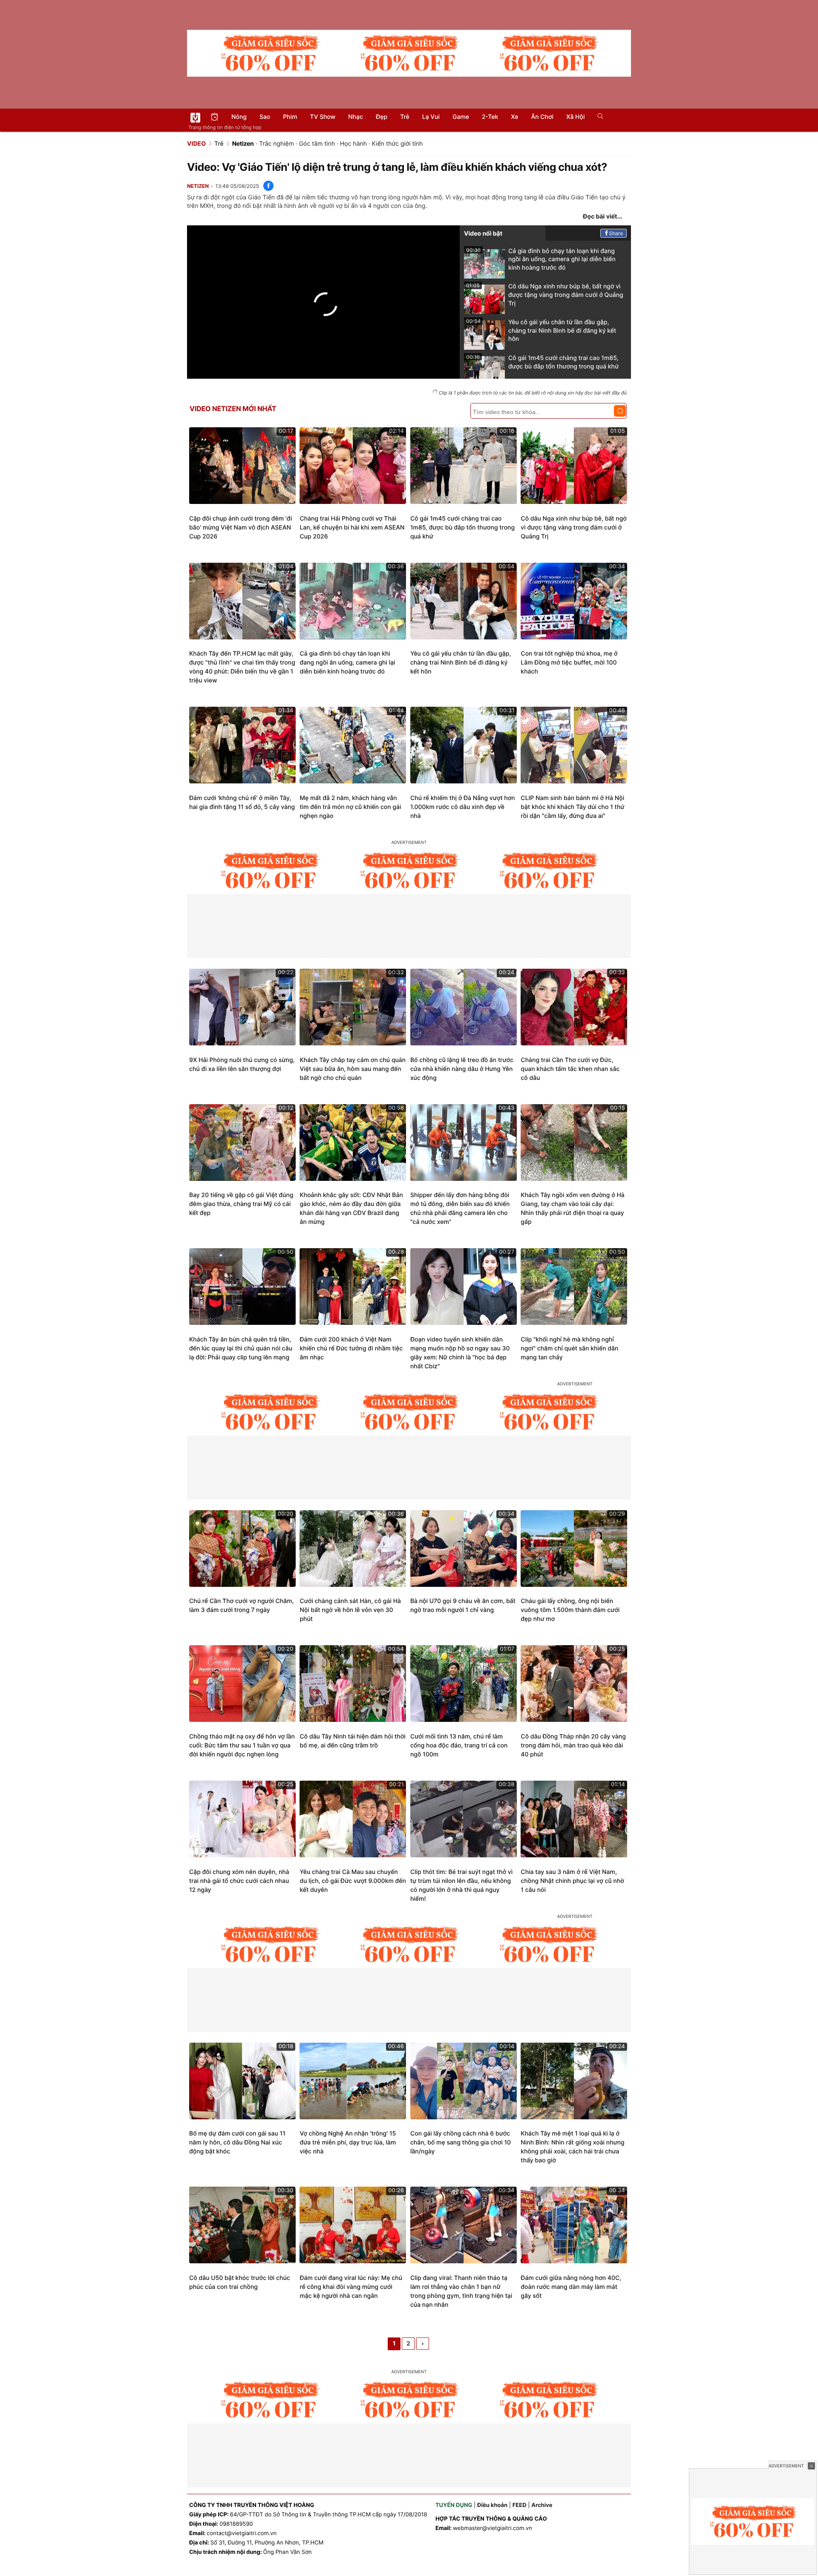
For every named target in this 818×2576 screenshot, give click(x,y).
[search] (598, 117)
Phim (290, 117)
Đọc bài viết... (603, 217)
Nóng (239, 117)
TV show (323, 117)
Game (461, 117)
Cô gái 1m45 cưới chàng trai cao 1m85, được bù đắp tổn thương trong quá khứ (542, 362)
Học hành (353, 144)
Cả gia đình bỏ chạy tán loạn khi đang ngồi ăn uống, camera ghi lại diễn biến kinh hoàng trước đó (541, 259)
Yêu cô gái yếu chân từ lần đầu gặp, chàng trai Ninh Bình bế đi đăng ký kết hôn (541, 330)
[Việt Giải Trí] (195, 118)
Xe (514, 117)
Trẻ (405, 117)
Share (616, 233)
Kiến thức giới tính (397, 144)
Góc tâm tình (317, 144)
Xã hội (575, 117)
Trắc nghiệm (277, 144)
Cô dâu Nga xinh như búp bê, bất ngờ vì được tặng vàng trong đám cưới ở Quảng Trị (545, 295)
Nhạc (356, 117)
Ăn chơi (542, 117)
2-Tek (490, 117)
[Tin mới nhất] (215, 118)
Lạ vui (431, 117)
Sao (265, 117)
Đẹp (382, 117)
